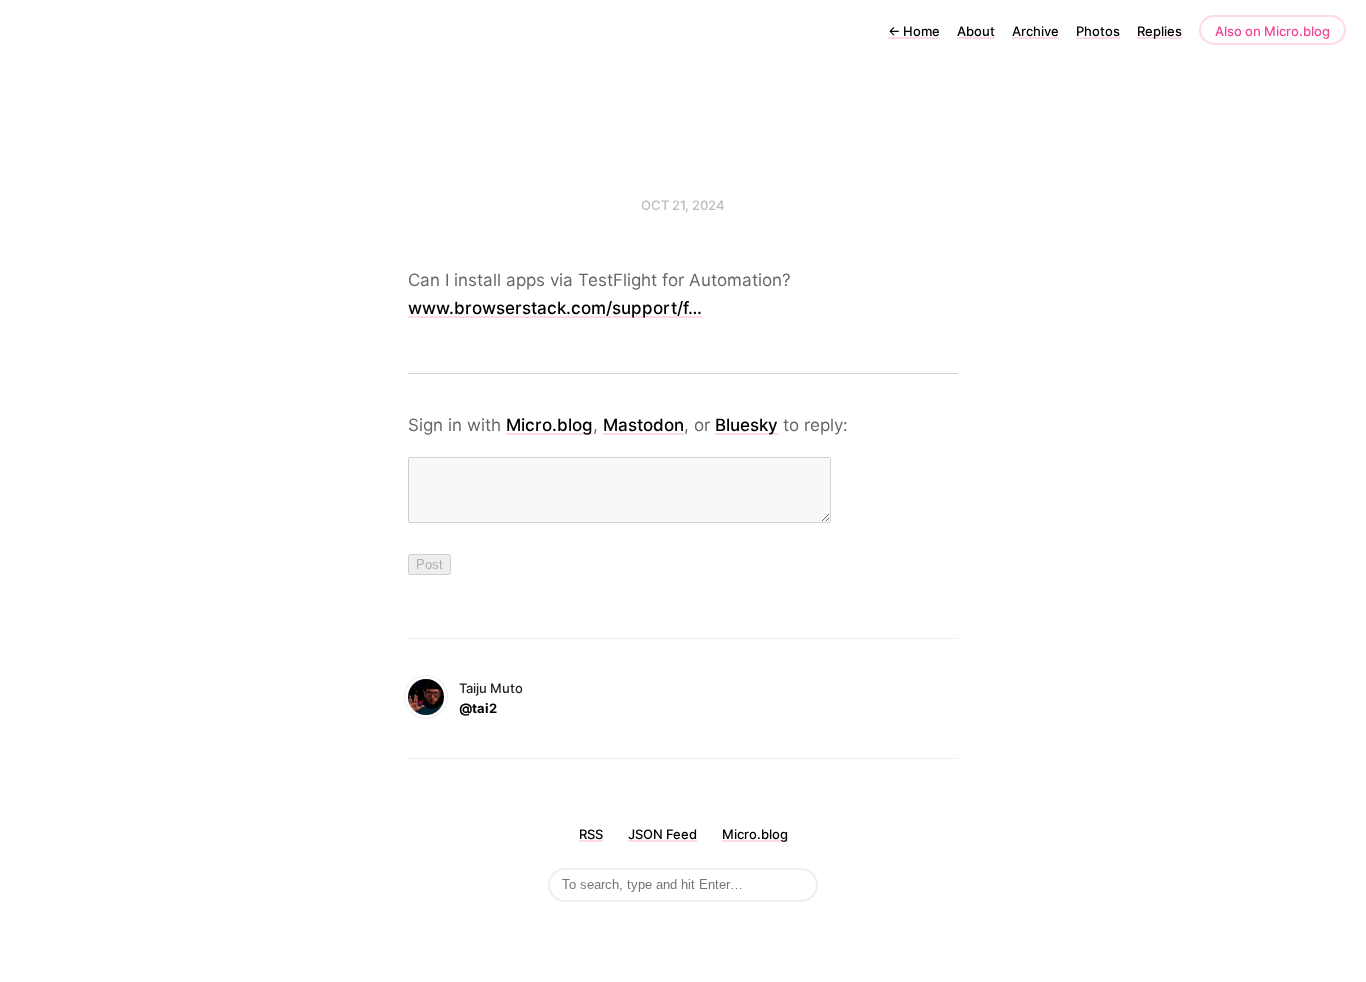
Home (914, 31)
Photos (1098, 31)
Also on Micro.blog (1272, 31)
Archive (1035, 31)
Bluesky (746, 425)
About (976, 31)
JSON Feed (662, 834)
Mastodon (643, 425)
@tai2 (478, 708)
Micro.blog (549, 425)
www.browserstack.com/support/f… (555, 308)
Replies (1159, 31)
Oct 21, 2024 (683, 205)
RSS (591, 834)
